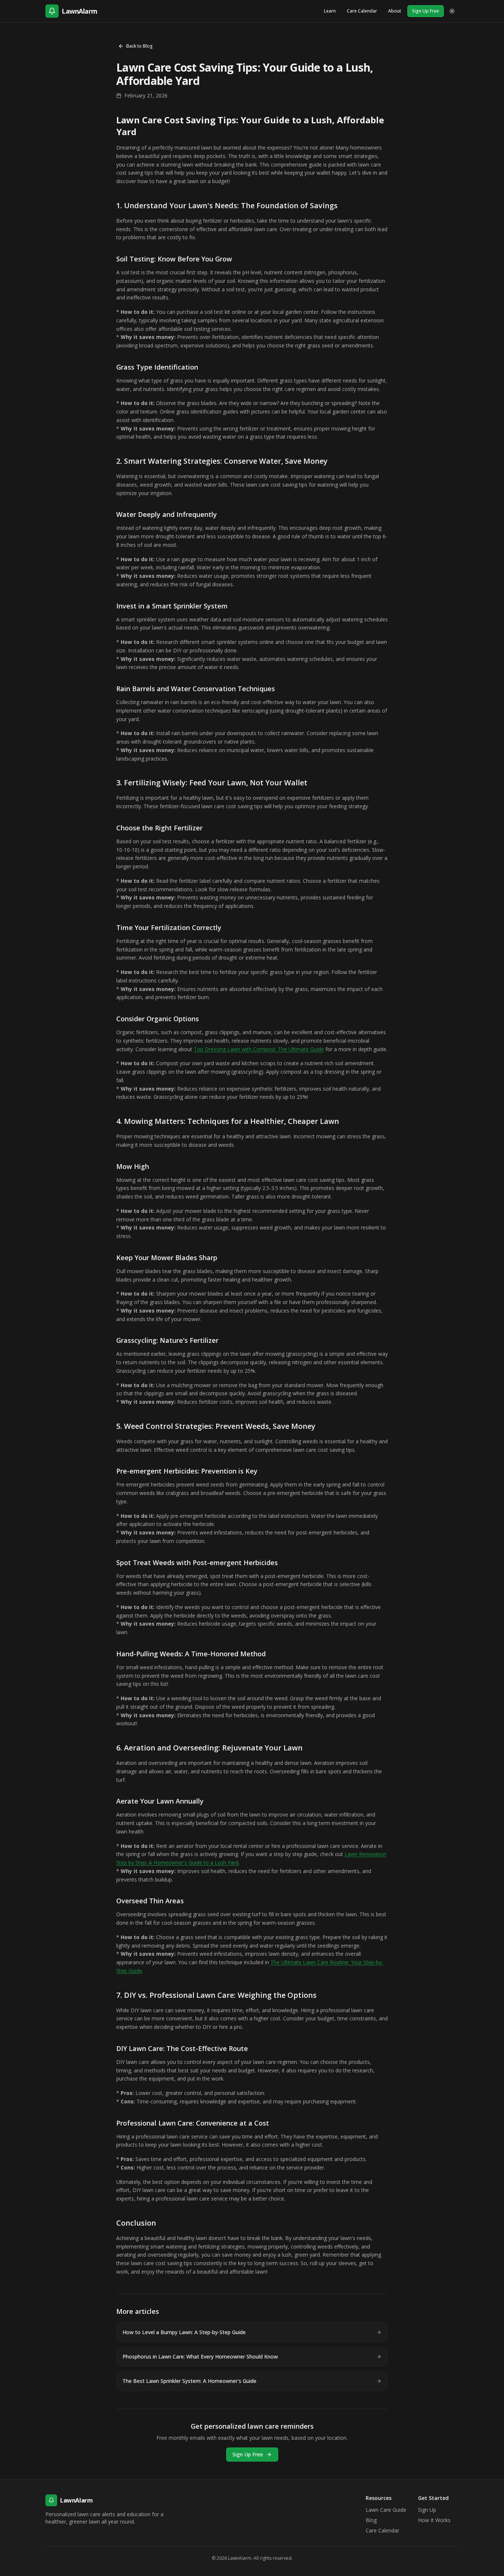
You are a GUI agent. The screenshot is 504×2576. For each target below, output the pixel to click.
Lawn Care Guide (386, 2510)
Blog (371, 2520)
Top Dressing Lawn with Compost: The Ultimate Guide (259, 1049)
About (395, 11)
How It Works (434, 2520)
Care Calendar (362, 11)
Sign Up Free (426, 11)
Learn (330, 11)
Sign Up (427, 2510)
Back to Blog (139, 46)
